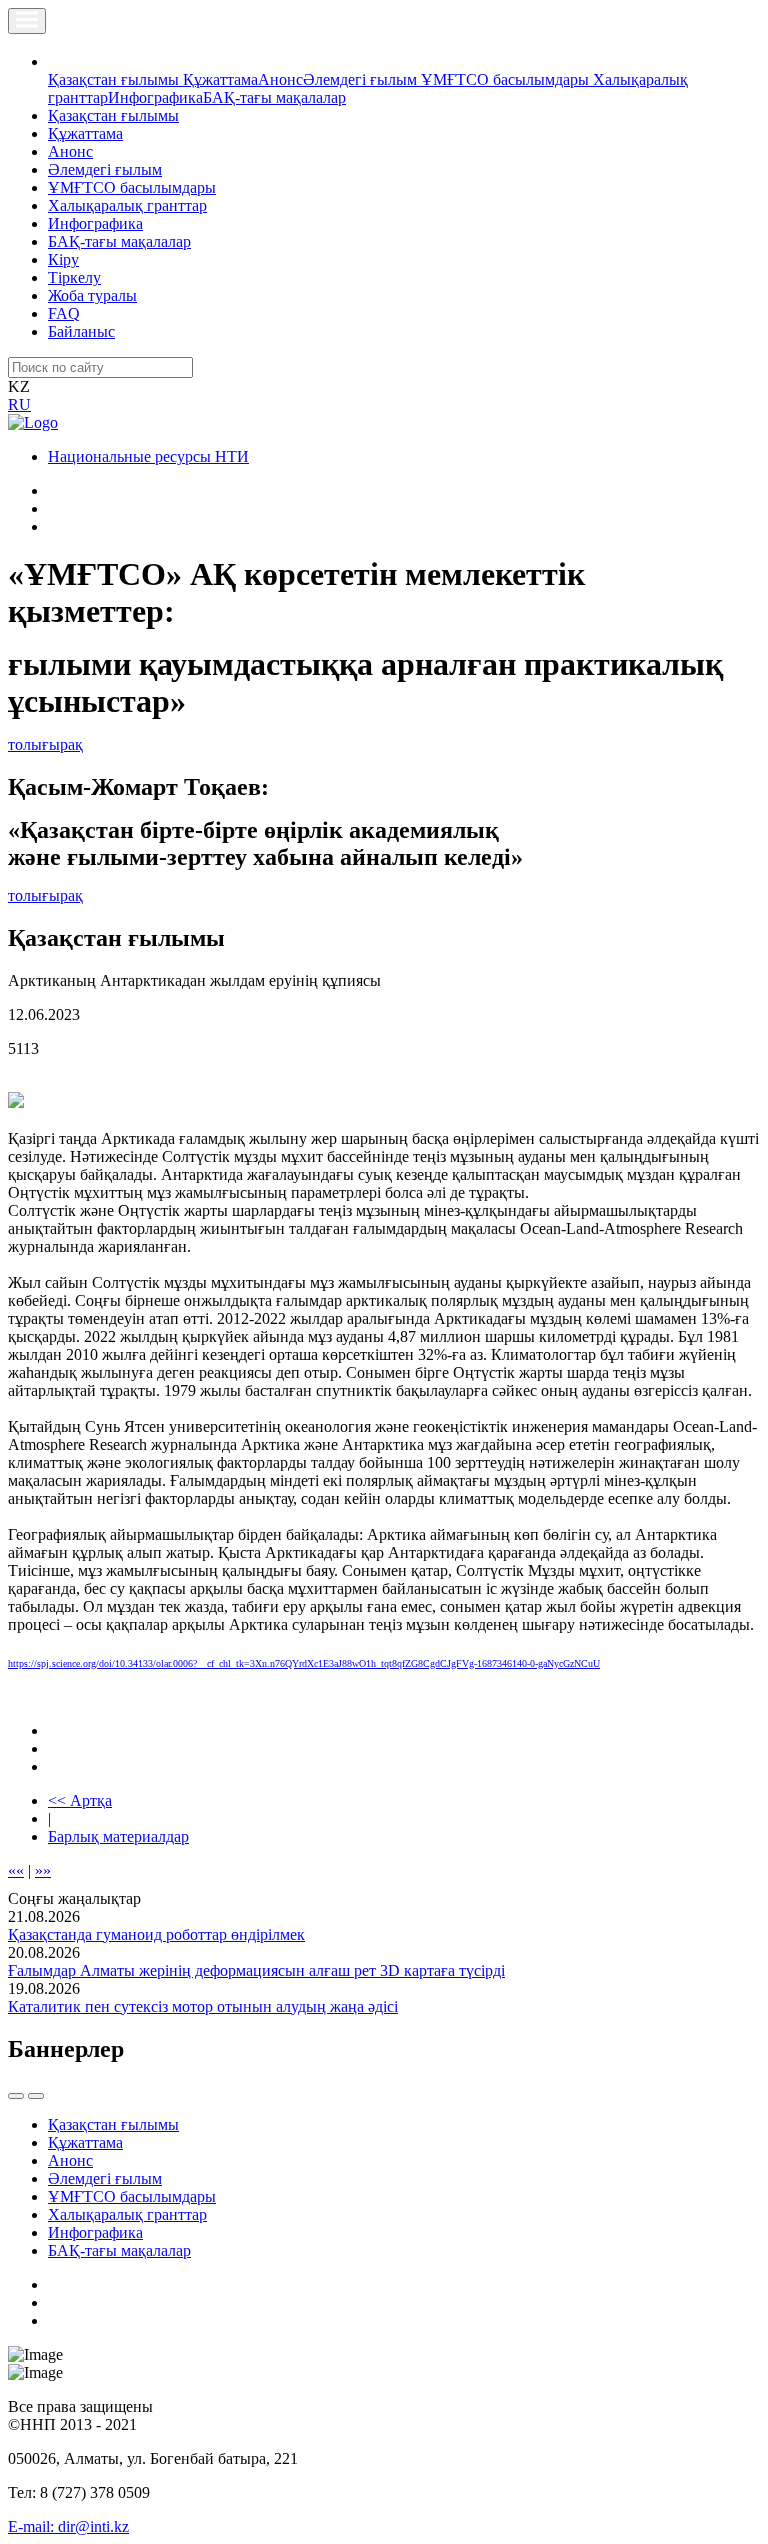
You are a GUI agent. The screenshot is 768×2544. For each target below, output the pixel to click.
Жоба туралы (92, 295)
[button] (59, 61)
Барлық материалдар (118, 1836)
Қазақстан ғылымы (115, 79)
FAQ (64, 313)
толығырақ (45, 744)
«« (16, 1870)
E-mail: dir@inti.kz (68, 2526)
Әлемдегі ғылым (362, 79)
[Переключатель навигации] (27, 21)
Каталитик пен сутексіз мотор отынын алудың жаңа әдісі (203, 2006)
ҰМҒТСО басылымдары (507, 79)
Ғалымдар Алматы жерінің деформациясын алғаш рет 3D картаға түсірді (256, 1970)
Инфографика (155, 97)
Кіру (63, 259)
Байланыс (81, 331)
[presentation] (16, 2096)
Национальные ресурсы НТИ (148, 456)
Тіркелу (74, 277)
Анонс (280, 79)
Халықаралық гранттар (127, 205)
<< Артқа (80, 1800)
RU (19, 404)
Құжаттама (220, 79)
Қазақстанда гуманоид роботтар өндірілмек (156, 1934)
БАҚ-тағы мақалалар (274, 97)
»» (43, 1870)
